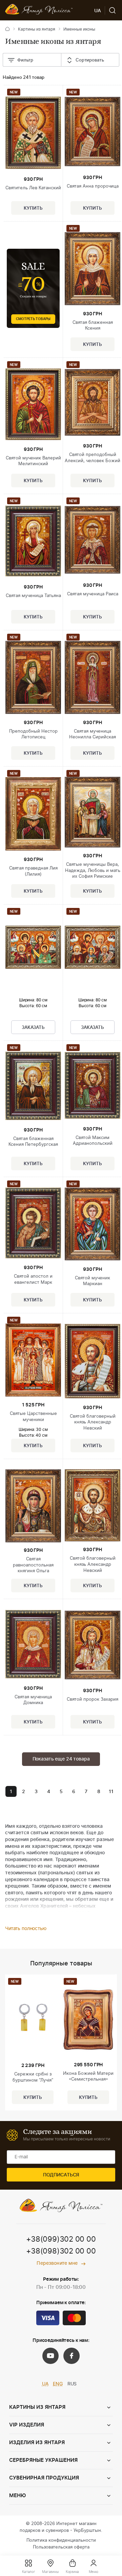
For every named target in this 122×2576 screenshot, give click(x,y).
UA (45, 2384)
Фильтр (25, 60)
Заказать (33, 1028)
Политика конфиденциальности (61, 2540)
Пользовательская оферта (61, 2547)
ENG (58, 2384)
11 (111, 1792)
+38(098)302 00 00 (61, 2251)
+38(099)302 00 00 (61, 2239)
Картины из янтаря (37, 29)
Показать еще (61, 1759)
